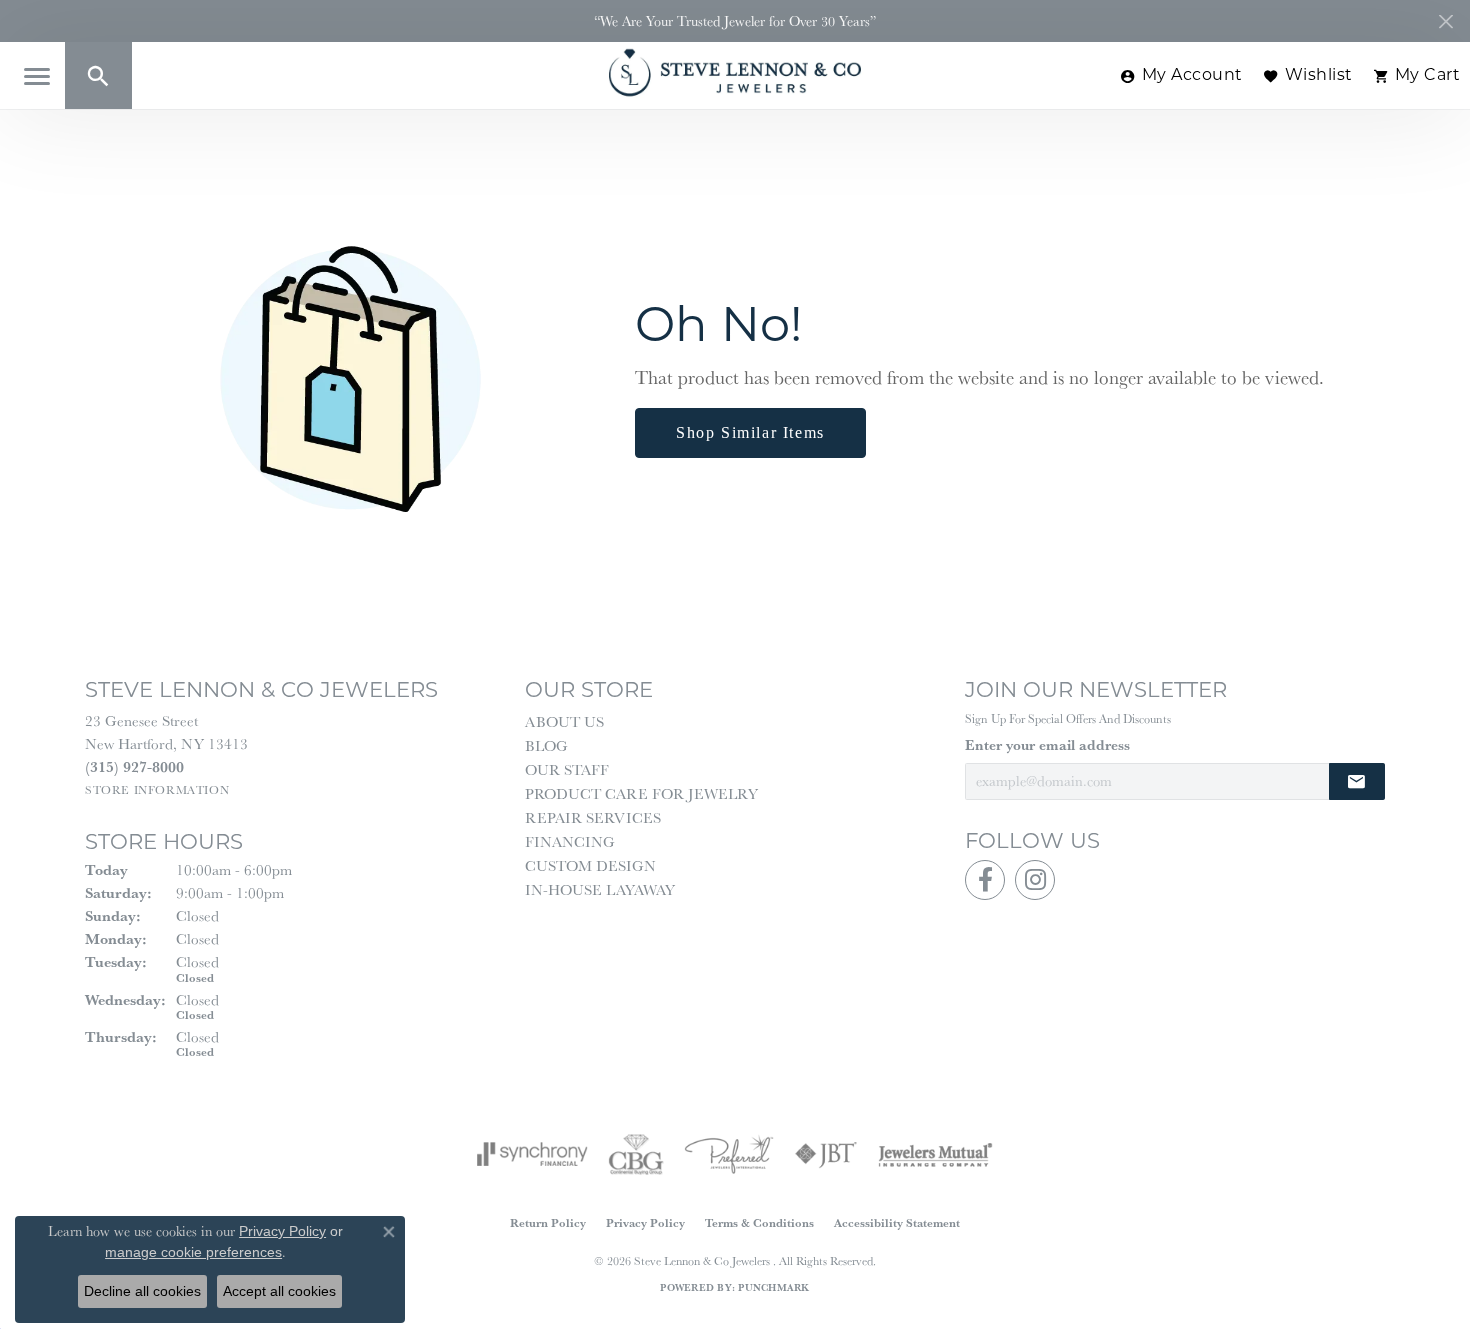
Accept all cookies (279, 1291)
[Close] (1445, 21)
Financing (570, 841)
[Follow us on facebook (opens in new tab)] (985, 880)
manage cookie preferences (193, 1252)
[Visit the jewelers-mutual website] (935, 1154)
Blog (546, 745)
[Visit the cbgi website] (636, 1154)
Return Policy (548, 1222)
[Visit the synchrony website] (532, 1154)
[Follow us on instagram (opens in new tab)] (1035, 880)
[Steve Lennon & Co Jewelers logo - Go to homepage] (735, 72)
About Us (564, 721)
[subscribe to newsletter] (1357, 781)
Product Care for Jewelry (641, 793)
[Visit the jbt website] (826, 1154)
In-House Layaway (600, 889)
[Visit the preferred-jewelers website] (729, 1154)
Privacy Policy (645, 1222)
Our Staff (567, 769)
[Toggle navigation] (37, 76)
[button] (98, 75)
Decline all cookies (142, 1291)
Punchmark (773, 1287)
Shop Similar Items (750, 432)
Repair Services (593, 817)
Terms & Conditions (759, 1222)
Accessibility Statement (897, 1222)
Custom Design (590, 865)
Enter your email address (1047, 745)
